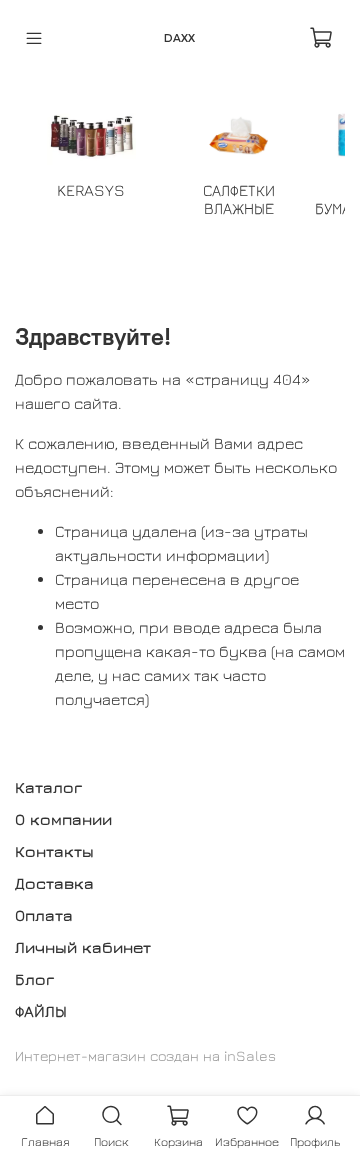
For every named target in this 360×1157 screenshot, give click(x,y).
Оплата (44, 915)
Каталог (48, 787)
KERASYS (91, 190)
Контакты (54, 851)
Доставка (54, 883)
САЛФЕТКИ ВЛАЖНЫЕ (239, 199)
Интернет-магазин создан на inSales (145, 1055)
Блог (34, 979)
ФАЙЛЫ (41, 1011)
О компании (63, 819)
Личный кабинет (83, 947)
